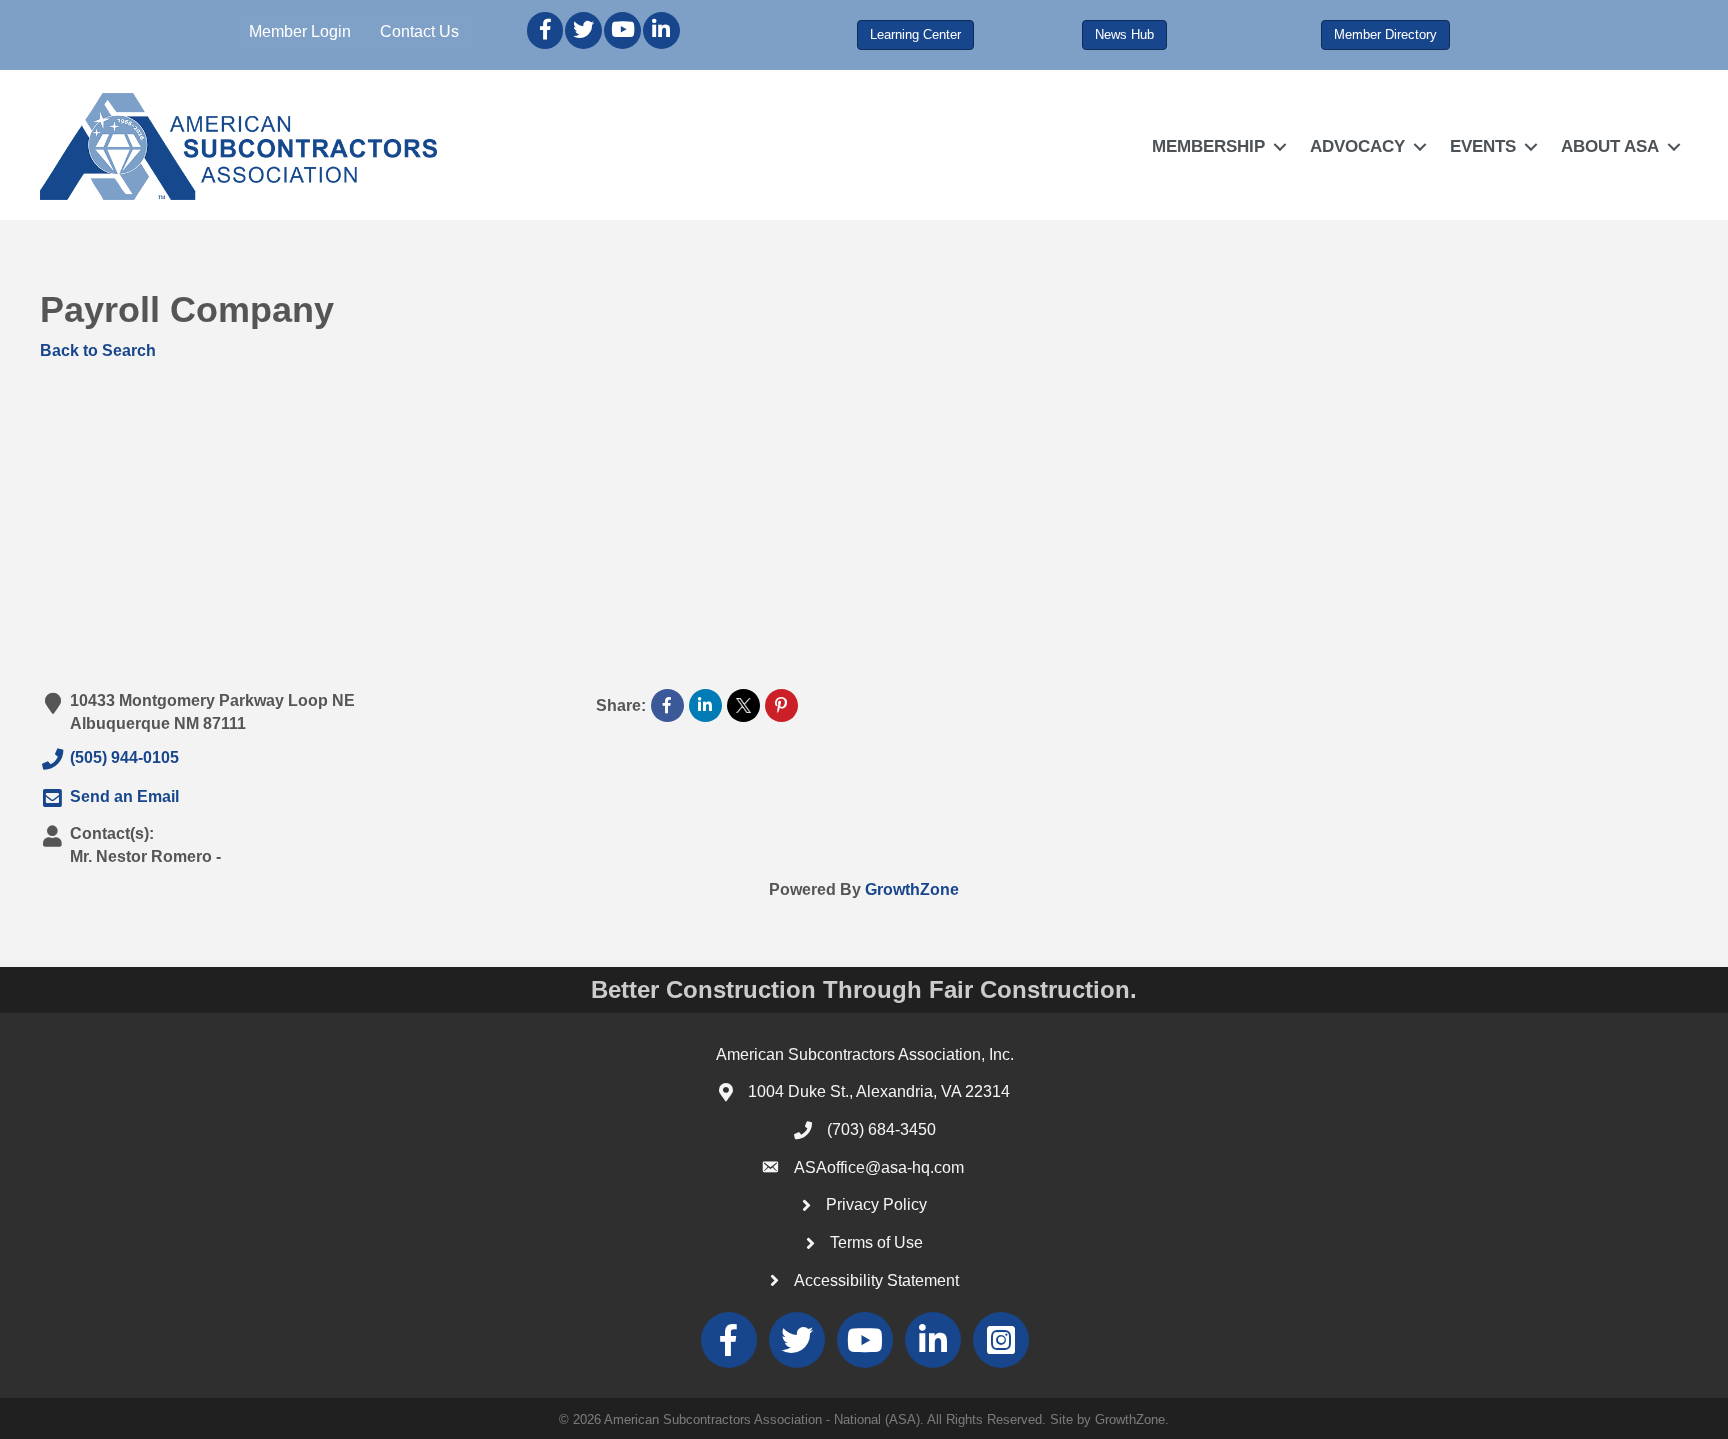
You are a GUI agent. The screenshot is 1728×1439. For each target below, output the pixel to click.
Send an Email (124, 796)
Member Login (300, 31)
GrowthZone (912, 889)
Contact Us (419, 31)
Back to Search (98, 350)
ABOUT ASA (1610, 146)
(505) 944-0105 (124, 758)
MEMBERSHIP (1208, 146)
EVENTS (1483, 146)
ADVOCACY (1357, 146)
